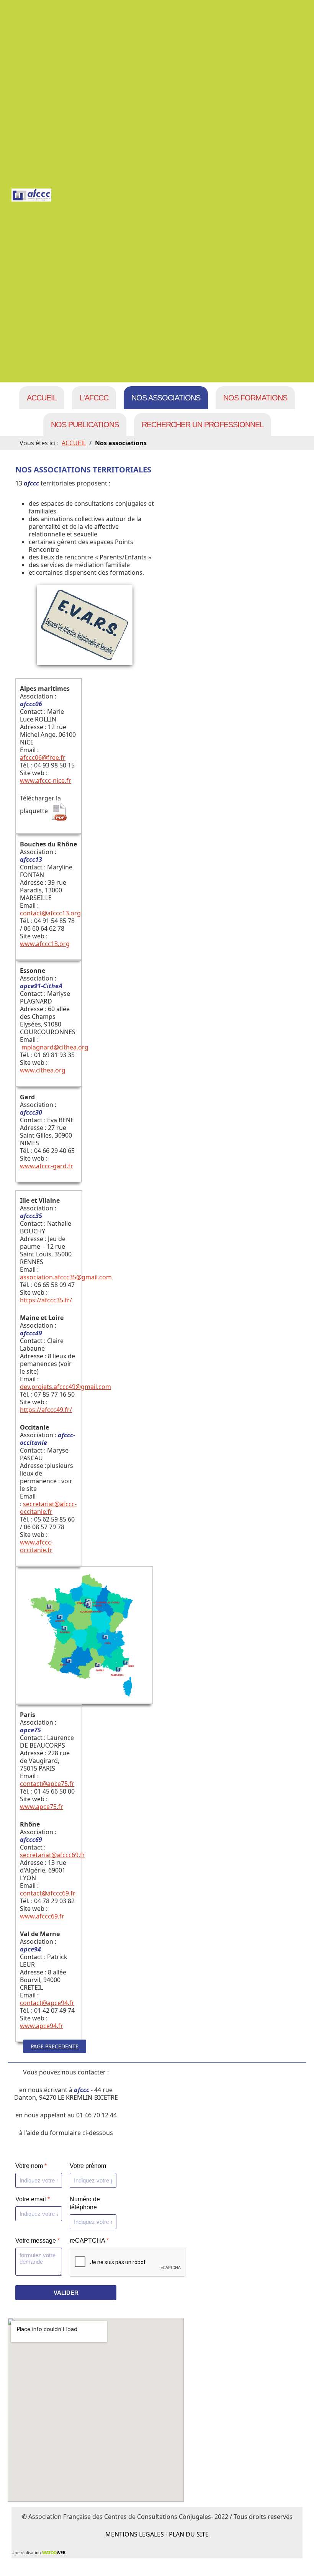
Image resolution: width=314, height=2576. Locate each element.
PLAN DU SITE (189, 2534)
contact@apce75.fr (47, 1784)
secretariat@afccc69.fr (52, 1855)
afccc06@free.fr (43, 758)
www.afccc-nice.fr (46, 781)
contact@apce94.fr (47, 2003)
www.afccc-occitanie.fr (36, 1546)
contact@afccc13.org (50, 913)
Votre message (38, 2241)
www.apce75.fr (42, 1807)
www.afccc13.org (45, 944)
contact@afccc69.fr (48, 1893)
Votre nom (31, 2166)
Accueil (42, 398)
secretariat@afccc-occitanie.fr (48, 1508)
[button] (297, 2559)
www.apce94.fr (42, 2026)
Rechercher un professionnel (203, 425)
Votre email (33, 2199)
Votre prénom (88, 2166)
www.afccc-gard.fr (47, 1166)
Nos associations (166, 398)
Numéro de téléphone (85, 2203)
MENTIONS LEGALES (135, 2534)
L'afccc (94, 398)
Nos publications (85, 425)
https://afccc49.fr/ (46, 1410)
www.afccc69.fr (42, 1916)
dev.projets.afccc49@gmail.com (65, 1387)
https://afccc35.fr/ (46, 1300)
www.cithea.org (43, 1070)
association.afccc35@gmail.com (66, 1277)
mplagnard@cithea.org (55, 1047)
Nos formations (255, 398)
